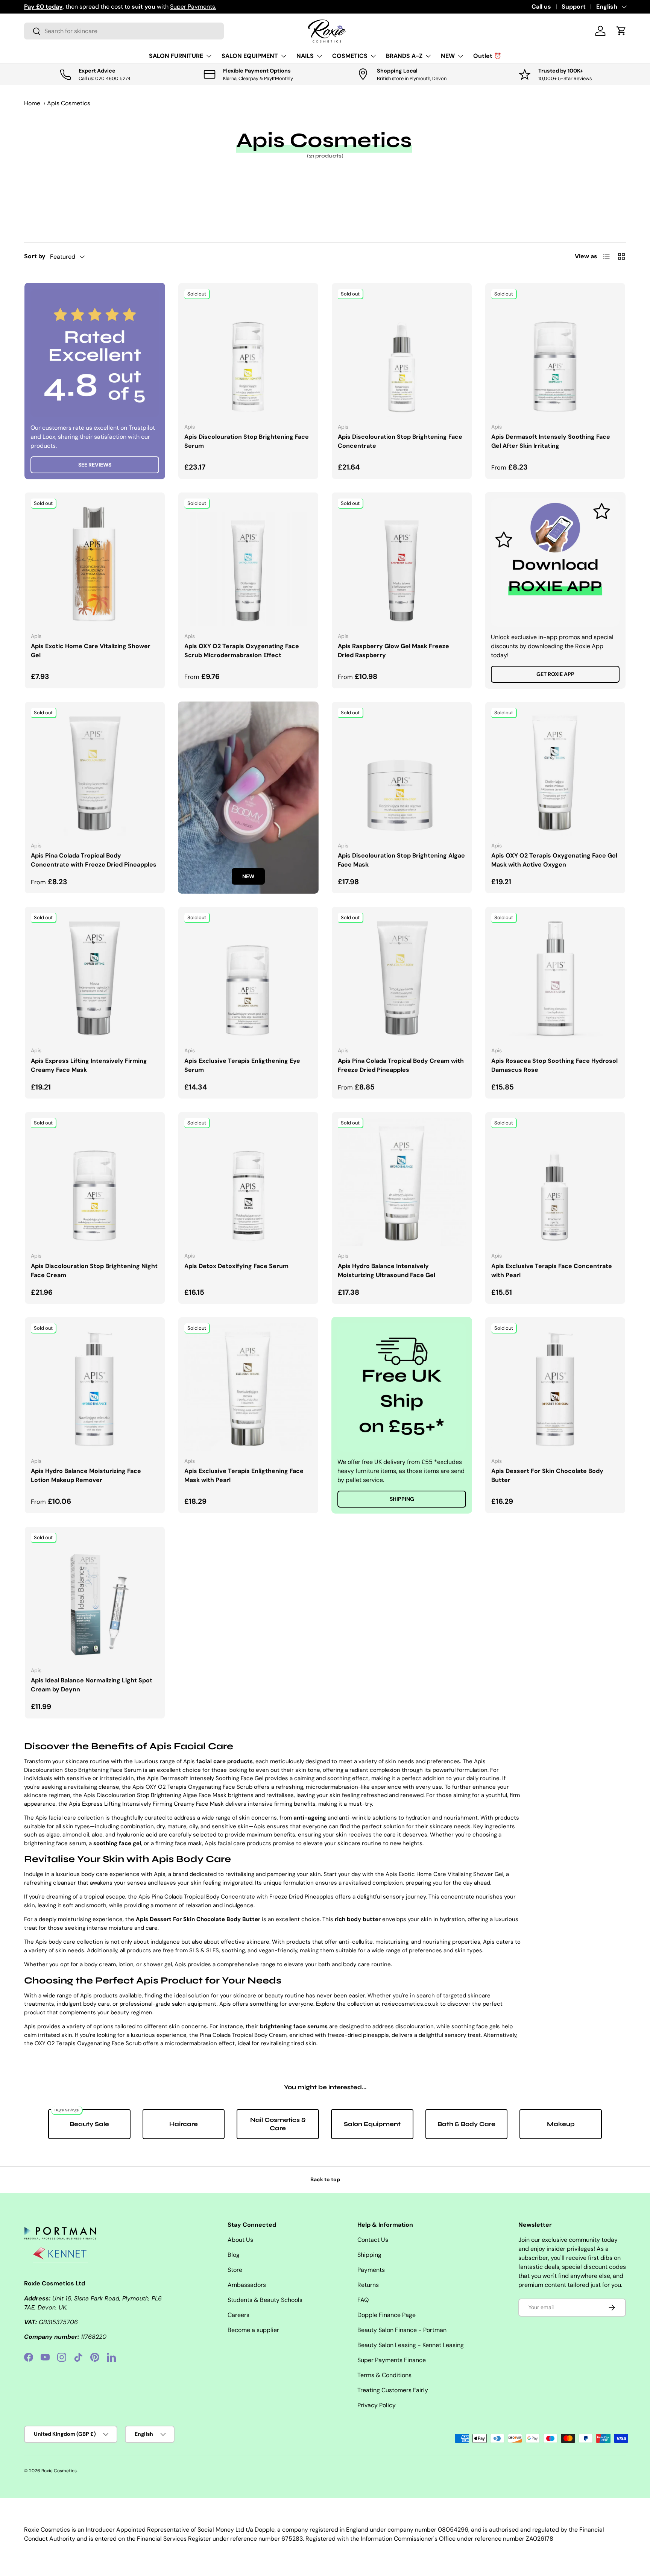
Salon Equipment (372, 2124)
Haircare (184, 2124)
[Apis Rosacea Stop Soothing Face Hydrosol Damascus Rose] (555, 977)
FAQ (363, 2300)
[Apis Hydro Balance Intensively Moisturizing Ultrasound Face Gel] (402, 1182)
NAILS (305, 56)
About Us (240, 2240)
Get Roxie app (555, 674)
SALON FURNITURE (176, 56)
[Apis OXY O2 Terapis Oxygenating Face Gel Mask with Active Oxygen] (555, 772)
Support (574, 7)
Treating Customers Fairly (393, 2390)
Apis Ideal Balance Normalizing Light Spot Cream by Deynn (92, 1685)
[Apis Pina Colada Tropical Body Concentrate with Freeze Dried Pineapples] (95, 772)
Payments (371, 2270)
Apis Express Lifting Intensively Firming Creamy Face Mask (89, 1065)
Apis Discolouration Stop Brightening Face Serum (247, 441)
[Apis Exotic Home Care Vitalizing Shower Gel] (95, 562)
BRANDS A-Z (404, 56)
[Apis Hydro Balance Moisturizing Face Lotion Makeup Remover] (95, 1387)
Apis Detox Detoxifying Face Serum (236, 1266)
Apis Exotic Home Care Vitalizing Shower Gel (91, 651)
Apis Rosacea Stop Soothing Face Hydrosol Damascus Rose (554, 1065)
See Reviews (95, 465)
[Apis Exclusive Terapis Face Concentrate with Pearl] (555, 1182)
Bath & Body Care (466, 2124)
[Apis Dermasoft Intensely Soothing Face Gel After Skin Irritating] (555, 353)
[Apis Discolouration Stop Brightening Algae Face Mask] (402, 772)
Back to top (325, 2179)
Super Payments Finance (392, 2360)
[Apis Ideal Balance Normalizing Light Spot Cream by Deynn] (95, 1597)
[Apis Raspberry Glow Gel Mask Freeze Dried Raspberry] (402, 562)
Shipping (402, 1499)
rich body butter (358, 1919)
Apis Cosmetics (69, 103)
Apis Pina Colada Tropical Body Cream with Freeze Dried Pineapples (401, 1065)
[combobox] (124, 31)
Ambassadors (247, 2285)
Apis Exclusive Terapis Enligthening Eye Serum (242, 1065)
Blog (234, 2255)
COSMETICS (350, 56)
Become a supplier (253, 2330)
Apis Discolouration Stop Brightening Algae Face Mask (401, 860)
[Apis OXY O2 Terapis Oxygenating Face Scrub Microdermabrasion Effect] (248, 562)
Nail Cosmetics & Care (278, 2124)
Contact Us (373, 2240)
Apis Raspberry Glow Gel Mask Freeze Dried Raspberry (393, 651)
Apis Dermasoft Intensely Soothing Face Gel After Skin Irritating (551, 441)
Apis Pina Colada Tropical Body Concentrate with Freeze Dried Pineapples (94, 860)
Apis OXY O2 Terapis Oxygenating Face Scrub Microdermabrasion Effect (242, 651)
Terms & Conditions (384, 2375)
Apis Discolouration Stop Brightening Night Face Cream (94, 1271)
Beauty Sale (89, 2124)
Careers (238, 2315)
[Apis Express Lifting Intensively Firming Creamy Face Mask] (95, 977)
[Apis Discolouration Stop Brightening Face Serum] (248, 353)
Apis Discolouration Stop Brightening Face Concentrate (400, 441)
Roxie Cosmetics (59, 2471)
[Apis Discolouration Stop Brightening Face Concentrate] (402, 353)
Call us (541, 7)
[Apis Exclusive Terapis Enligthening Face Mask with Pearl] (248, 1387)
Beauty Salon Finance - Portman (402, 2330)
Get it (185, 7)
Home (32, 103)
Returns (368, 2285)
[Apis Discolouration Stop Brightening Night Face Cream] (95, 1182)
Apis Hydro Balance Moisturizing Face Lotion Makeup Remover (86, 1475)
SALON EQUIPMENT (250, 56)
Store (235, 2270)
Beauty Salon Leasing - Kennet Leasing (411, 2345)
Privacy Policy (377, 2405)
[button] (621, 31)
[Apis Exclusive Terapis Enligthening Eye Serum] (248, 977)
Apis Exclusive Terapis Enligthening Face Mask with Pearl (244, 1475)
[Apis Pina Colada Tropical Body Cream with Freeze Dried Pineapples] (402, 977)
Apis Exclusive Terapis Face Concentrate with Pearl (552, 1271)
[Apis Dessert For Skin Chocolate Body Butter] (555, 1387)
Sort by (35, 256)
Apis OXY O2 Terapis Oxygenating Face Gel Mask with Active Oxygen (554, 860)
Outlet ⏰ (487, 56)
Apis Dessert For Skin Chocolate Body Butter (547, 1475)
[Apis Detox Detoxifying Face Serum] (248, 1182)
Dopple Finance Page (387, 2315)
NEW (448, 56)
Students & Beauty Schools (265, 2300)
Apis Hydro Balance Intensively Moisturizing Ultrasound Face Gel (387, 1271)
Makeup (561, 2124)
